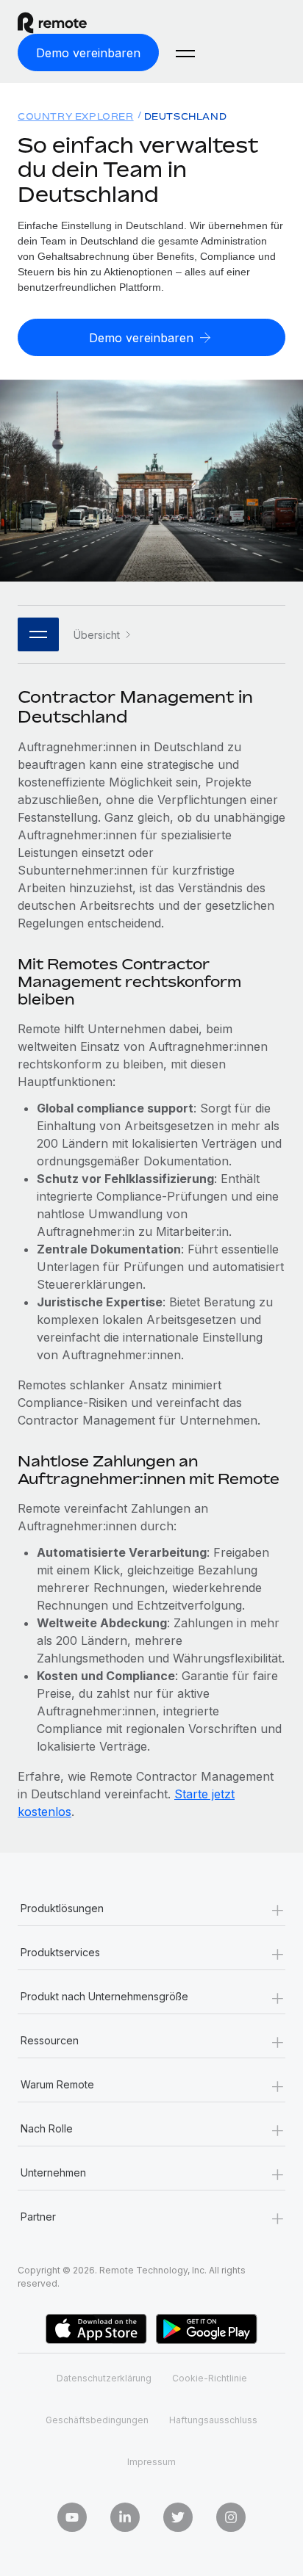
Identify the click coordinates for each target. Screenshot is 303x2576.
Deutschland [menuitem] (186, 116)
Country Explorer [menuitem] (76, 116)
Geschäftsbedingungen (97, 2420)
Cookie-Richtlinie (210, 2378)
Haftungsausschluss (213, 2420)
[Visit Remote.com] (65, 23)
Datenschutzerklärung (104, 2378)
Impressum (151, 2462)
